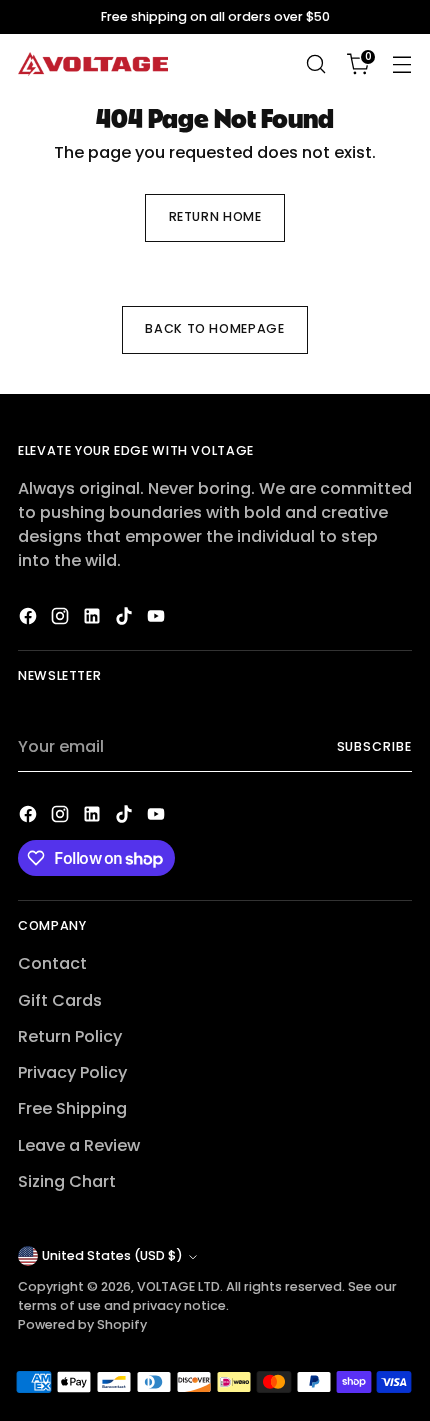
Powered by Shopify (82, 1324)
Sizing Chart (67, 1181)
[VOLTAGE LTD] (93, 64)
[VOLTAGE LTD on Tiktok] (126, 619)
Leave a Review (79, 1145)
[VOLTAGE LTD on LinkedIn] (94, 619)
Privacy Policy (72, 1072)
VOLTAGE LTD (178, 1286)
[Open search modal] (315, 64)
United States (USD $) (112, 1255)
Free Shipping (72, 1108)
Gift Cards (60, 1000)
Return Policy (70, 1036)
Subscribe (375, 746)
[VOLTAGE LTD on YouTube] (158, 619)
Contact (52, 963)
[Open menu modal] (401, 64)
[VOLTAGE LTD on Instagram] (62, 619)
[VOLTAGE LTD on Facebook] (30, 619)
